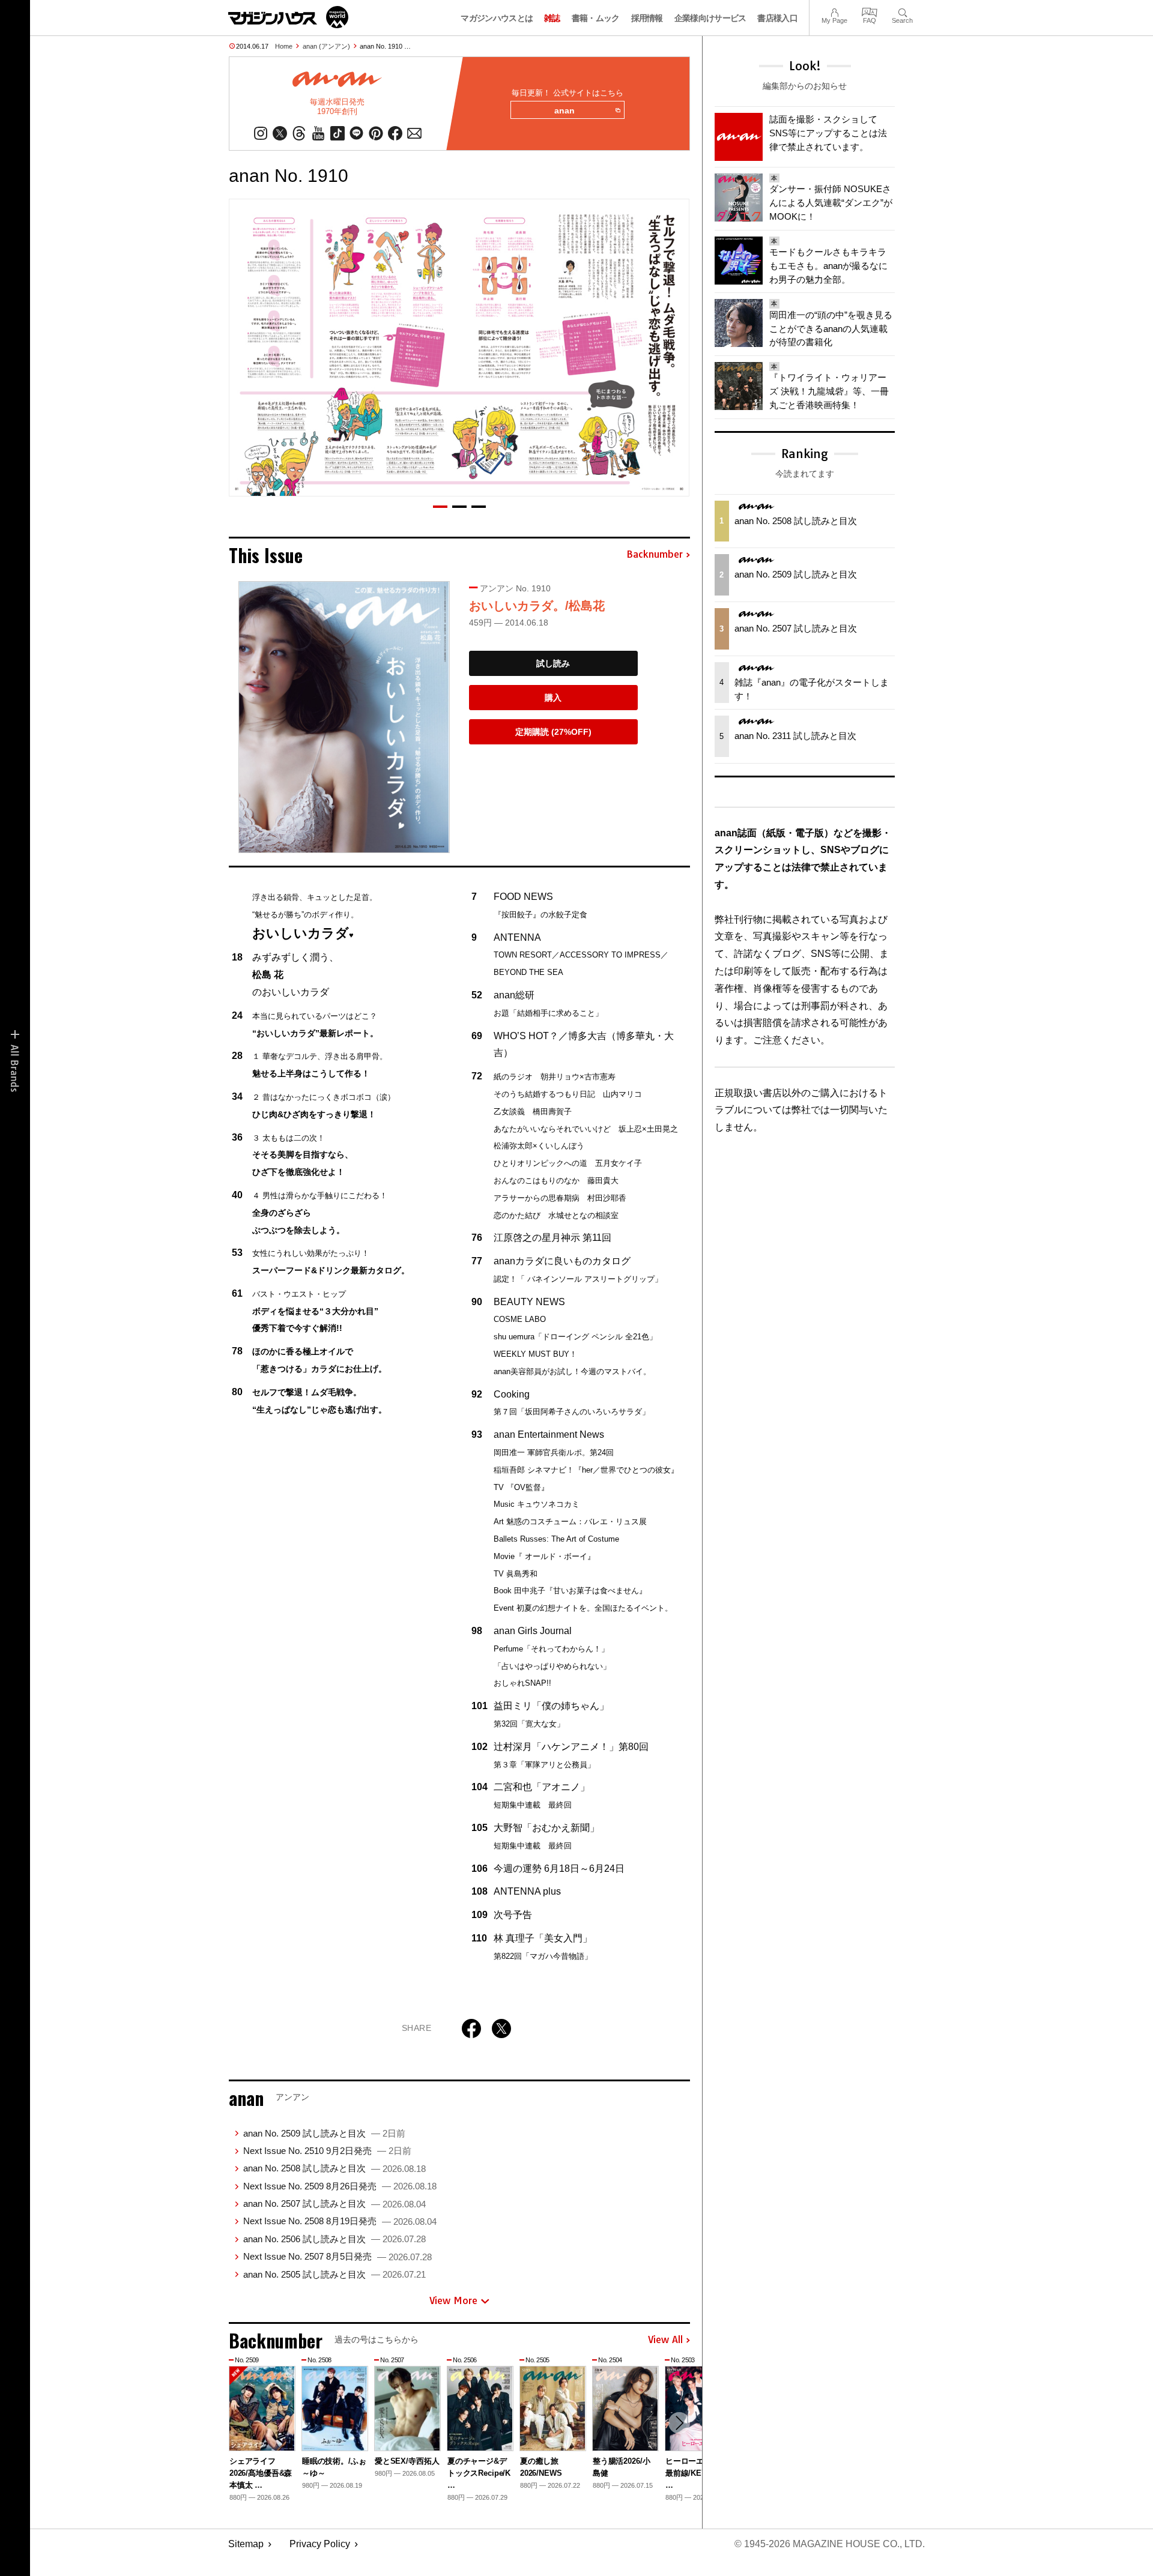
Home (284, 46)
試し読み (553, 663)
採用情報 (647, 18)
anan (564, 110)
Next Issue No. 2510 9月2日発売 (327, 2151)
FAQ (870, 11)
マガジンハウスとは (497, 18)
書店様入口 (777, 18)
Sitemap (246, 2544)
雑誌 (552, 18)
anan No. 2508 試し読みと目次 (334, 2168)
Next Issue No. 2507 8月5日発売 (337, 2256)
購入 (553, 698)
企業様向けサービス (710, 18)
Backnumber (655, 555)
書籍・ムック (596, 18)
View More (453, 2300)
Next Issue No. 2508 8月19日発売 (340, 2221)
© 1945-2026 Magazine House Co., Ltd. (830, 2544)
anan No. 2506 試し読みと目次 (334, 2239)
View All (665, 2340)
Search (902, 11)
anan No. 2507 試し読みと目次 (334, 2203)
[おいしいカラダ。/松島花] (344, 717)
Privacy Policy (320, 2544)
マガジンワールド (288, 17)
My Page (834, 11)
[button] (440, 507)
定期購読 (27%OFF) (553, 732)
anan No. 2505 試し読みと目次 (334, 2274)
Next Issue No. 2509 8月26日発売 (340, 2186)
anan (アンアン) (326, 46)
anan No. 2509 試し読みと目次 (324, 2133)
